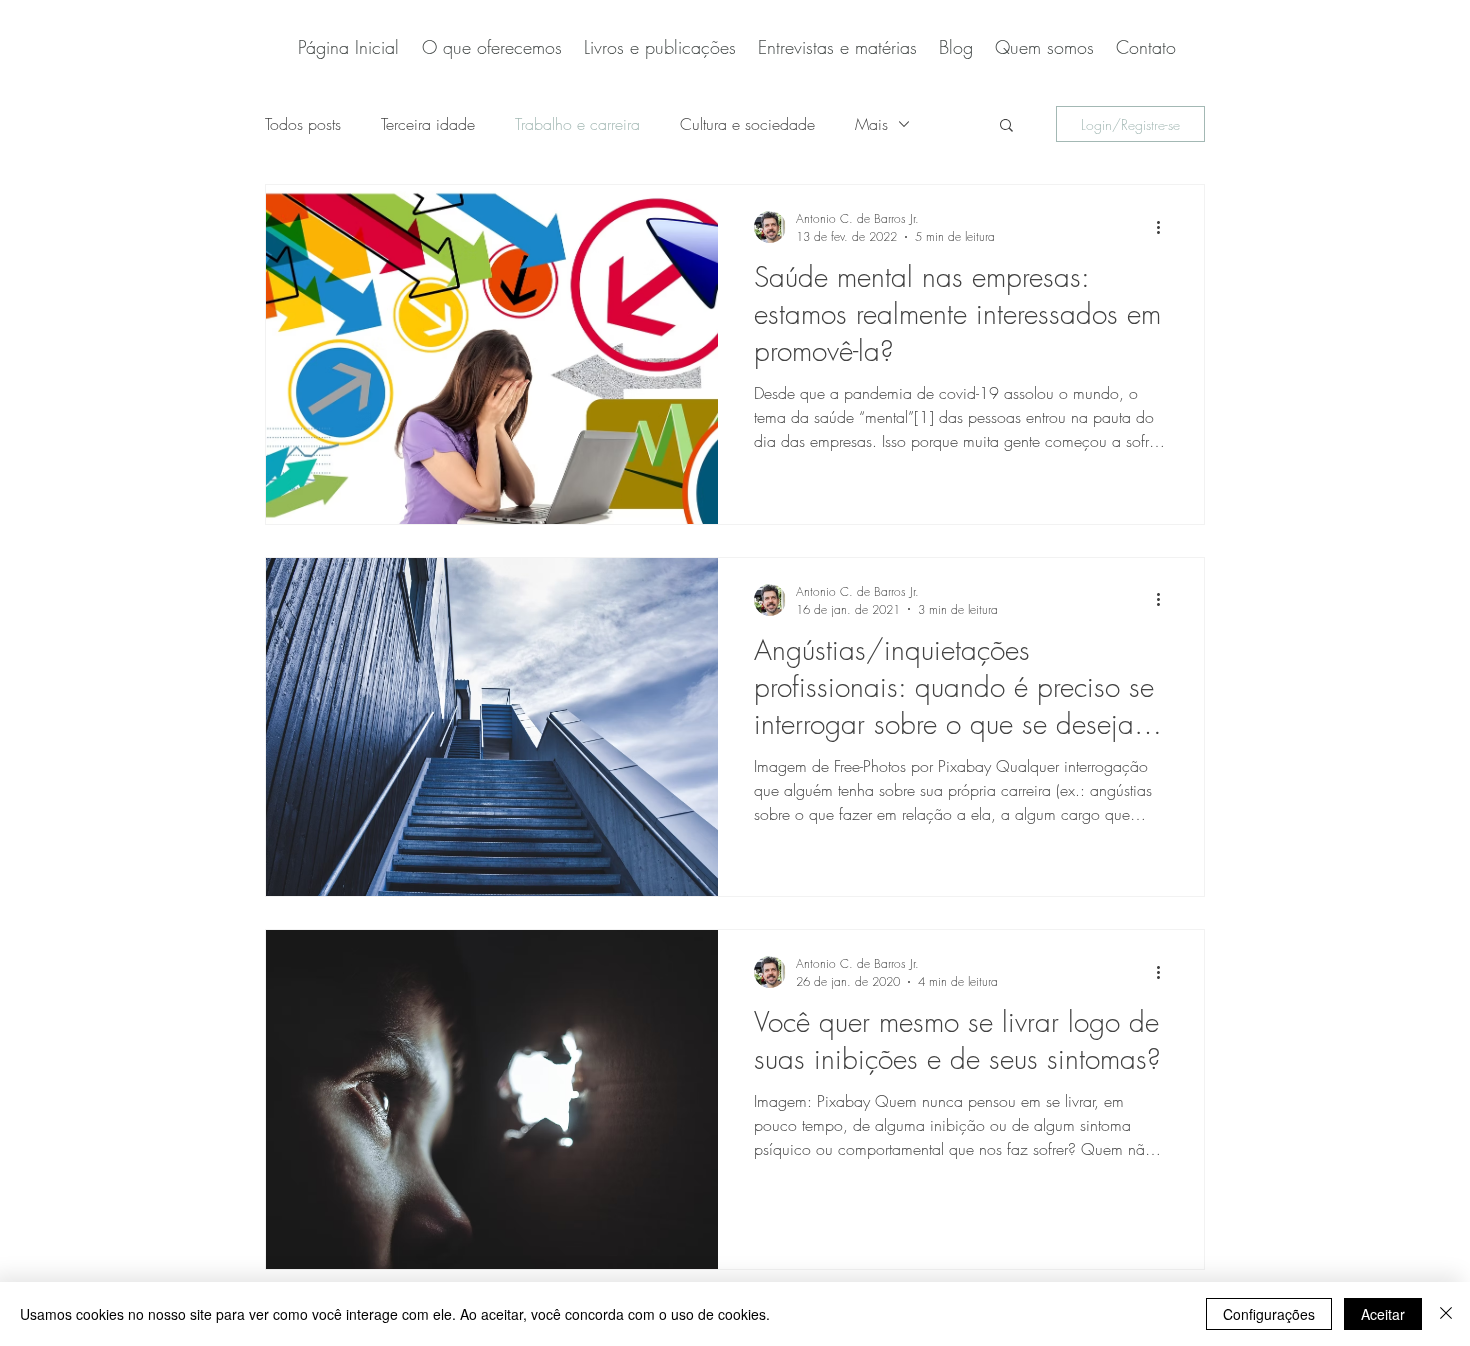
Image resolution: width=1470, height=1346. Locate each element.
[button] (1006, 126)
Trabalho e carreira (577, 124)
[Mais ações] (1165, 227)
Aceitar (1383, 1314)
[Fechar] (1446, 1314)
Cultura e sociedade (747, 124)
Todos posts (303, 124)
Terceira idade (428, 124)
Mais (871, 124)
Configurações (1269, 1314)
